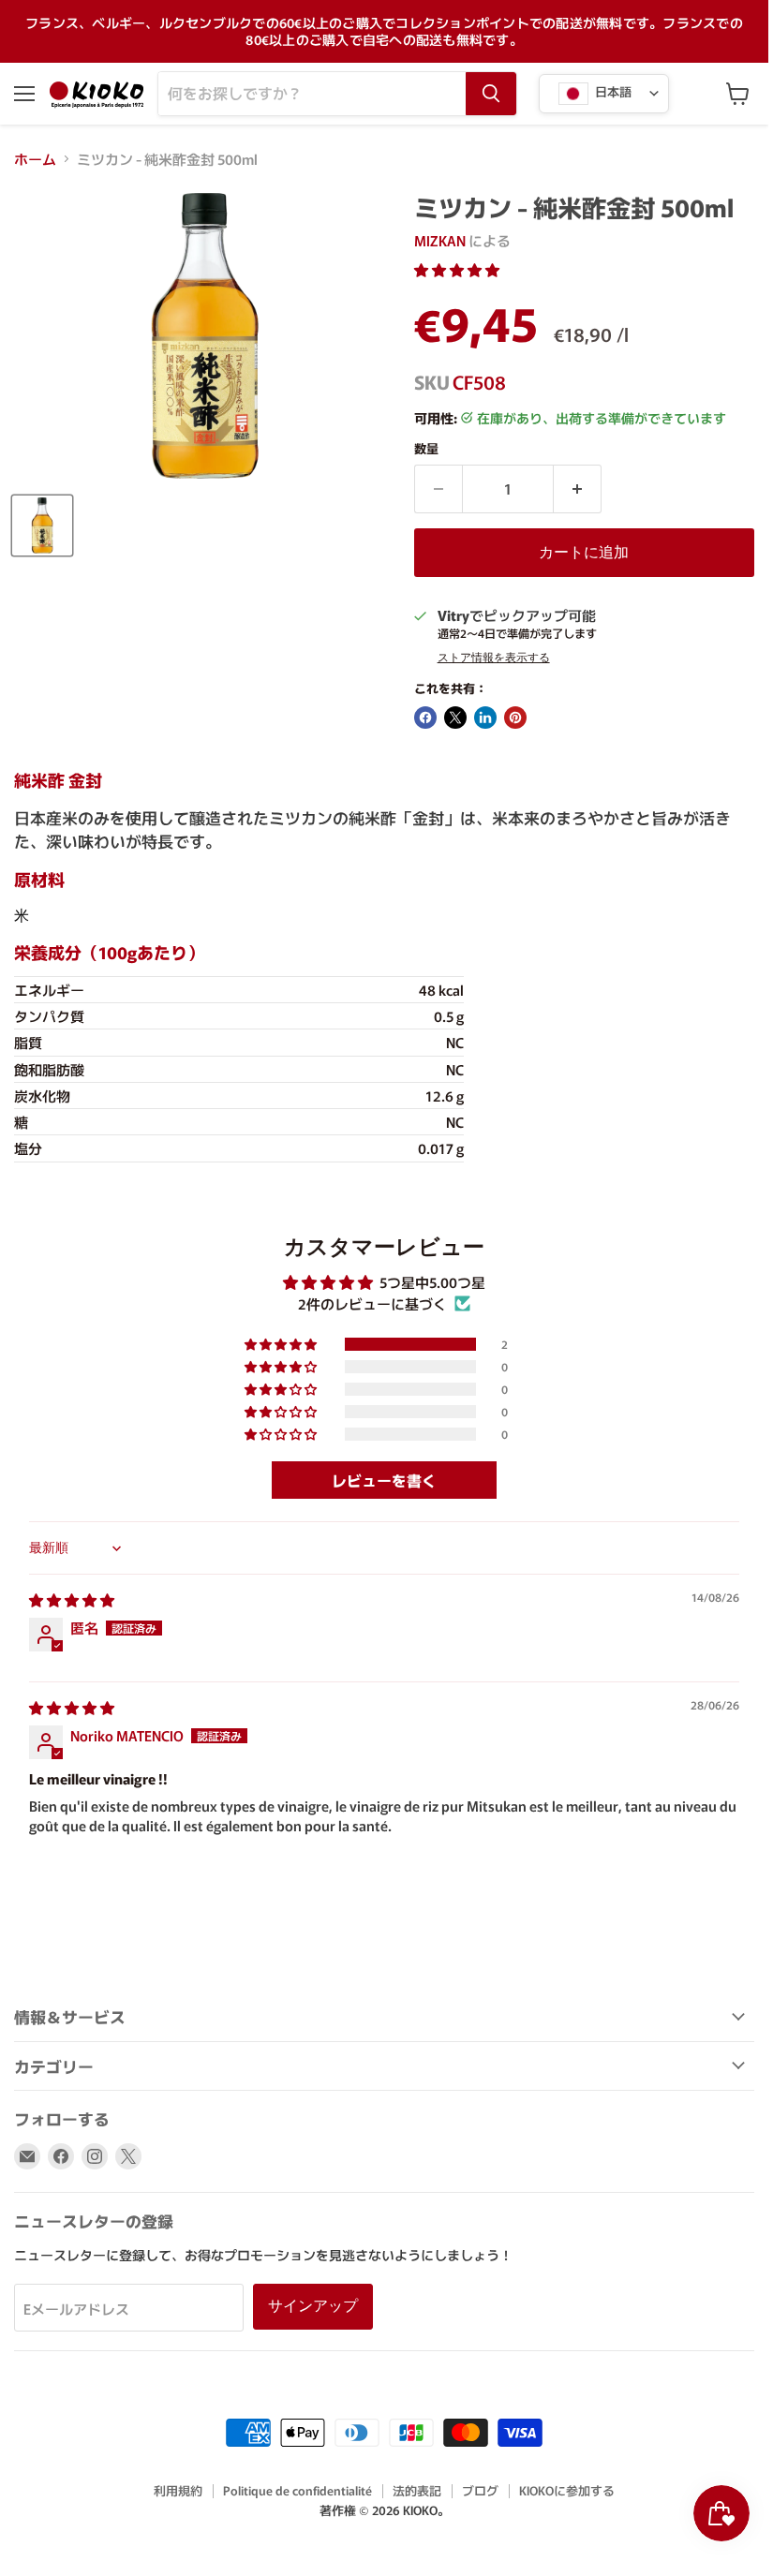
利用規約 (178, 2490)
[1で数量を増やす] (578, 489)
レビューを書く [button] (384, 1480)
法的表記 (417, 2490)
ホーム (35, 159)
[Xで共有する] (455, 718)
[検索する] (491, 94)
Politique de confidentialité (297, 2490)
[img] (72, 1599)
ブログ (480, 2490)
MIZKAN (440, 240)
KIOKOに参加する (567, 2490)
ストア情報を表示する (494, 658)
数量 (426, 448)
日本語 (612, 91)
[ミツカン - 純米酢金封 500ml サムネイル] (42, 526)
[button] (457, 269)
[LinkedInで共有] (485, 718)
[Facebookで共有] (425, 718)
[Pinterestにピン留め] (515, 718)
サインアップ (313, 2306)
